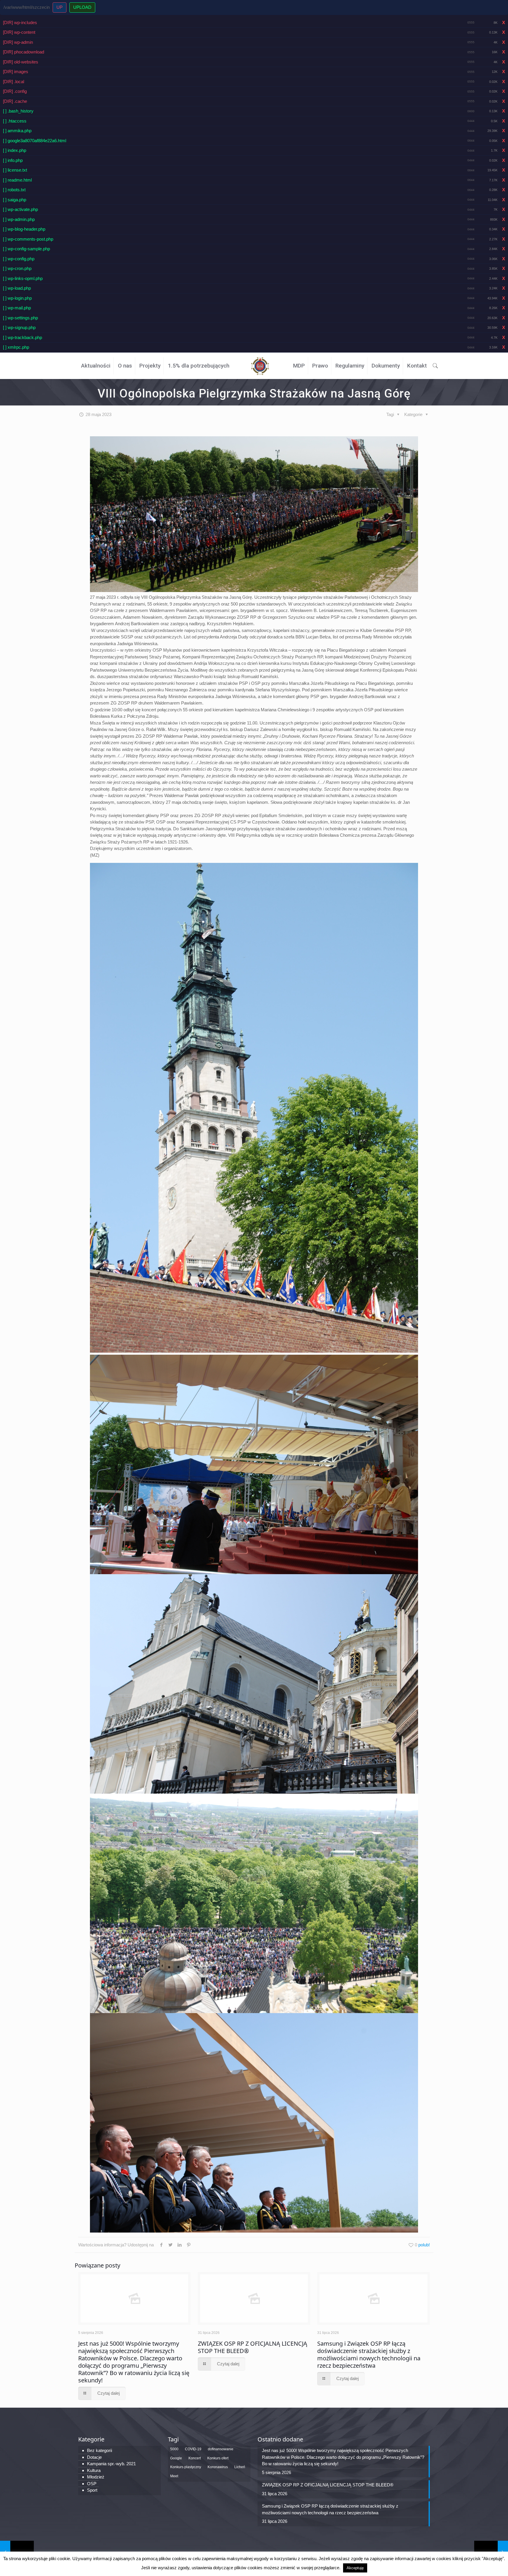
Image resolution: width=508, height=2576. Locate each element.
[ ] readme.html (17, 180)
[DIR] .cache (15, 101)
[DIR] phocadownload (24, 52)
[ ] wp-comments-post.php (28, 239)
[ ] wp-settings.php (20, 318)
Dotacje (94, 2457)
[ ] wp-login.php (17, 298)
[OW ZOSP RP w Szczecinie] (260, 364)
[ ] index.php (15, 150)
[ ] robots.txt (14, 190)
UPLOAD (82, 7)
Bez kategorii (100, 2450)
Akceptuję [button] (355, 2568)
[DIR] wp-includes (20, 22)
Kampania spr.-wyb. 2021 (111, 2464)
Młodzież (96, 2477)
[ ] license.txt (15, 170)
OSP (92, 2484)
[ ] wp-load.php (17, 288)
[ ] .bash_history (18, 111)
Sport (92, 2490)
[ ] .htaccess (15, 121)
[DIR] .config (15, 91)
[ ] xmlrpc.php (16, 347)
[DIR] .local (14, 82)
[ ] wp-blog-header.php (24, 229)
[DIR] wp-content (19, 32)
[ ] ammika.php (17, 131)
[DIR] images (16, 72)
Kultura (94, 2470)
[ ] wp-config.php (19, 259)
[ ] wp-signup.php (19, 327)
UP (60, 7)
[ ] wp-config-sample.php (26, 249)
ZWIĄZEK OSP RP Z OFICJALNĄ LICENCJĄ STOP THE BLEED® (253, 2347)
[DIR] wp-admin (18, 42)
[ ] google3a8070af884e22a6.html (35, 141)
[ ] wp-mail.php (17, 308)
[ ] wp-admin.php (19, 219)
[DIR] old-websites (21, 62)
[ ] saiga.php (15, 200)
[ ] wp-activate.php (20, 209)
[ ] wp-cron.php (17, 268)
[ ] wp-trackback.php (22, 337)
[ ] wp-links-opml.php (23, 278)
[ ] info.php (13, 160)
